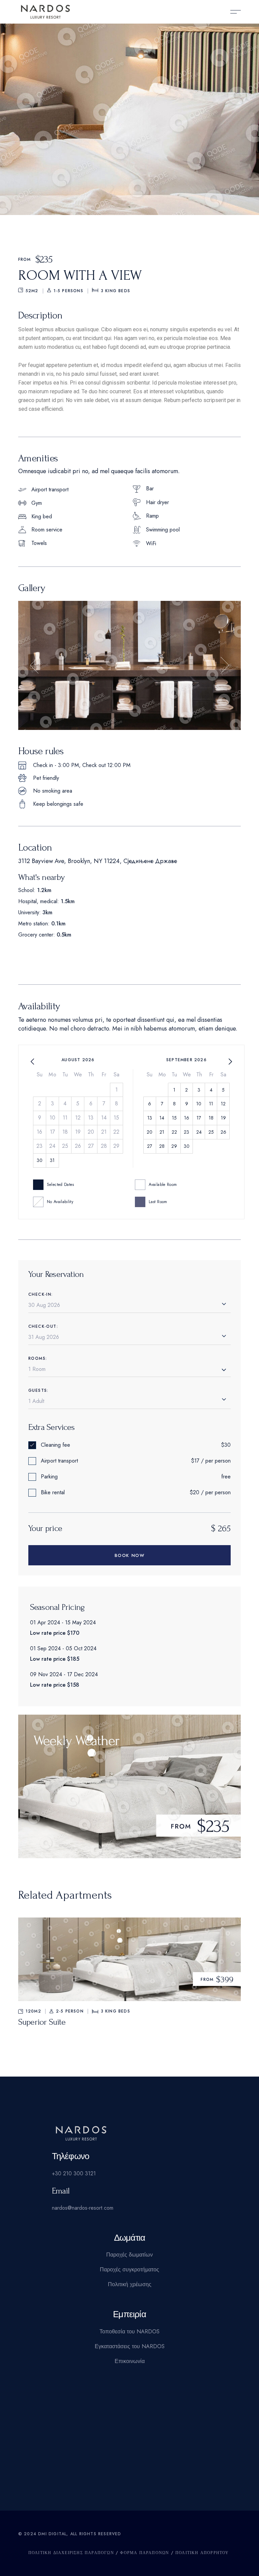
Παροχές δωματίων (129, 2255)
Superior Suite (42, 2022)
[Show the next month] (230, 1062)
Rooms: (38, 1358)
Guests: (38, 1390)
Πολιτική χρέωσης (130, 2284)
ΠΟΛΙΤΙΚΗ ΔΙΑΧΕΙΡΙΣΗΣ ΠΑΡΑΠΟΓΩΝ (71, 2553)
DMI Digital (52, 2534)
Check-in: (41, 1294)
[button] (34, 665)
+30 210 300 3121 (74, 2173)
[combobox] (129, 1370)
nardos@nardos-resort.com (83, 2208)
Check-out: (43, 1326)
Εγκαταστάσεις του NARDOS (130, 2346)
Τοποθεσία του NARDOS (129, 2332)
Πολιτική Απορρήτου (202, 2553)
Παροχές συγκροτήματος (129, 2270)
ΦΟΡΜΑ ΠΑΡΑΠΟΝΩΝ (145, 2553)
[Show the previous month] (32, 1062)
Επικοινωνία (130, 2361)
